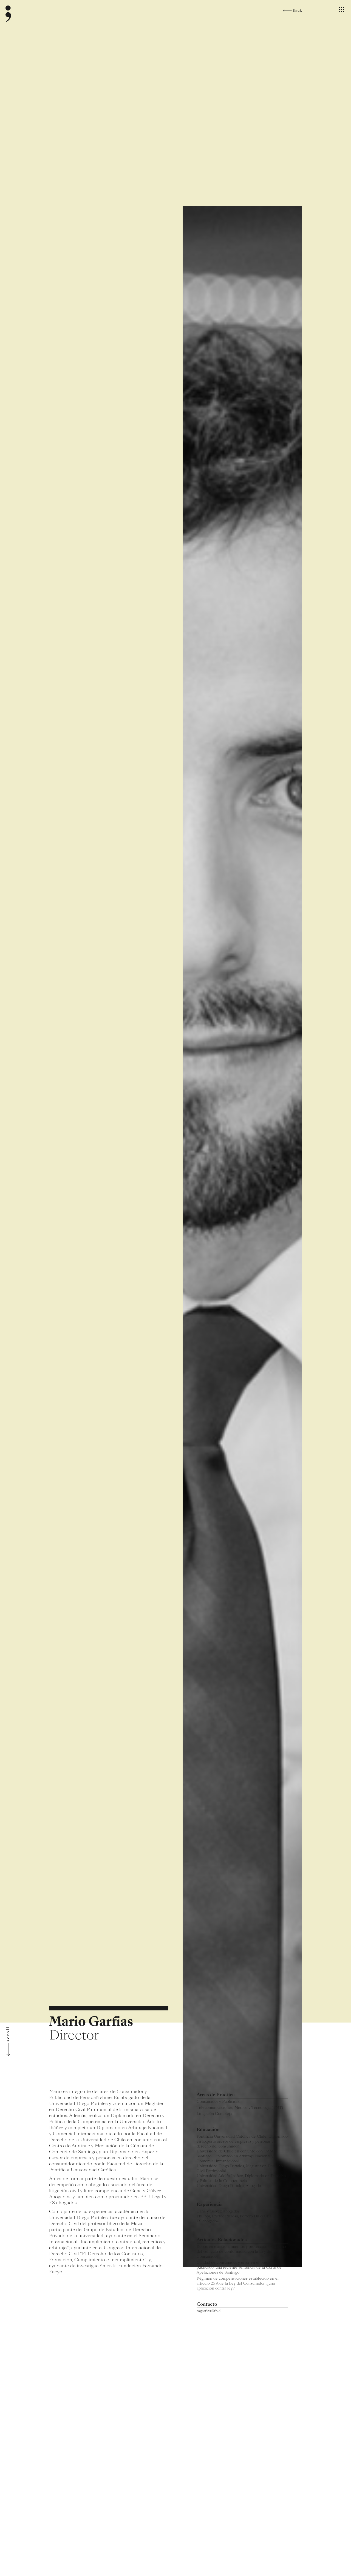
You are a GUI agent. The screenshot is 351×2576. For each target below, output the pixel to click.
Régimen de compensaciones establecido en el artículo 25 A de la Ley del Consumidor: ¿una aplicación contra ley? (238, 2284)
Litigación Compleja (214, 2114)
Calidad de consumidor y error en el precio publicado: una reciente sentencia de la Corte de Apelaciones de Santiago (239, 2268)
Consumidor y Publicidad (219, 2102)
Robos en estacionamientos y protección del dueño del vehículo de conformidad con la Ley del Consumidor (241, 2252)
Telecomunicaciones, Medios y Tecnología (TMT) (240, 2108)
